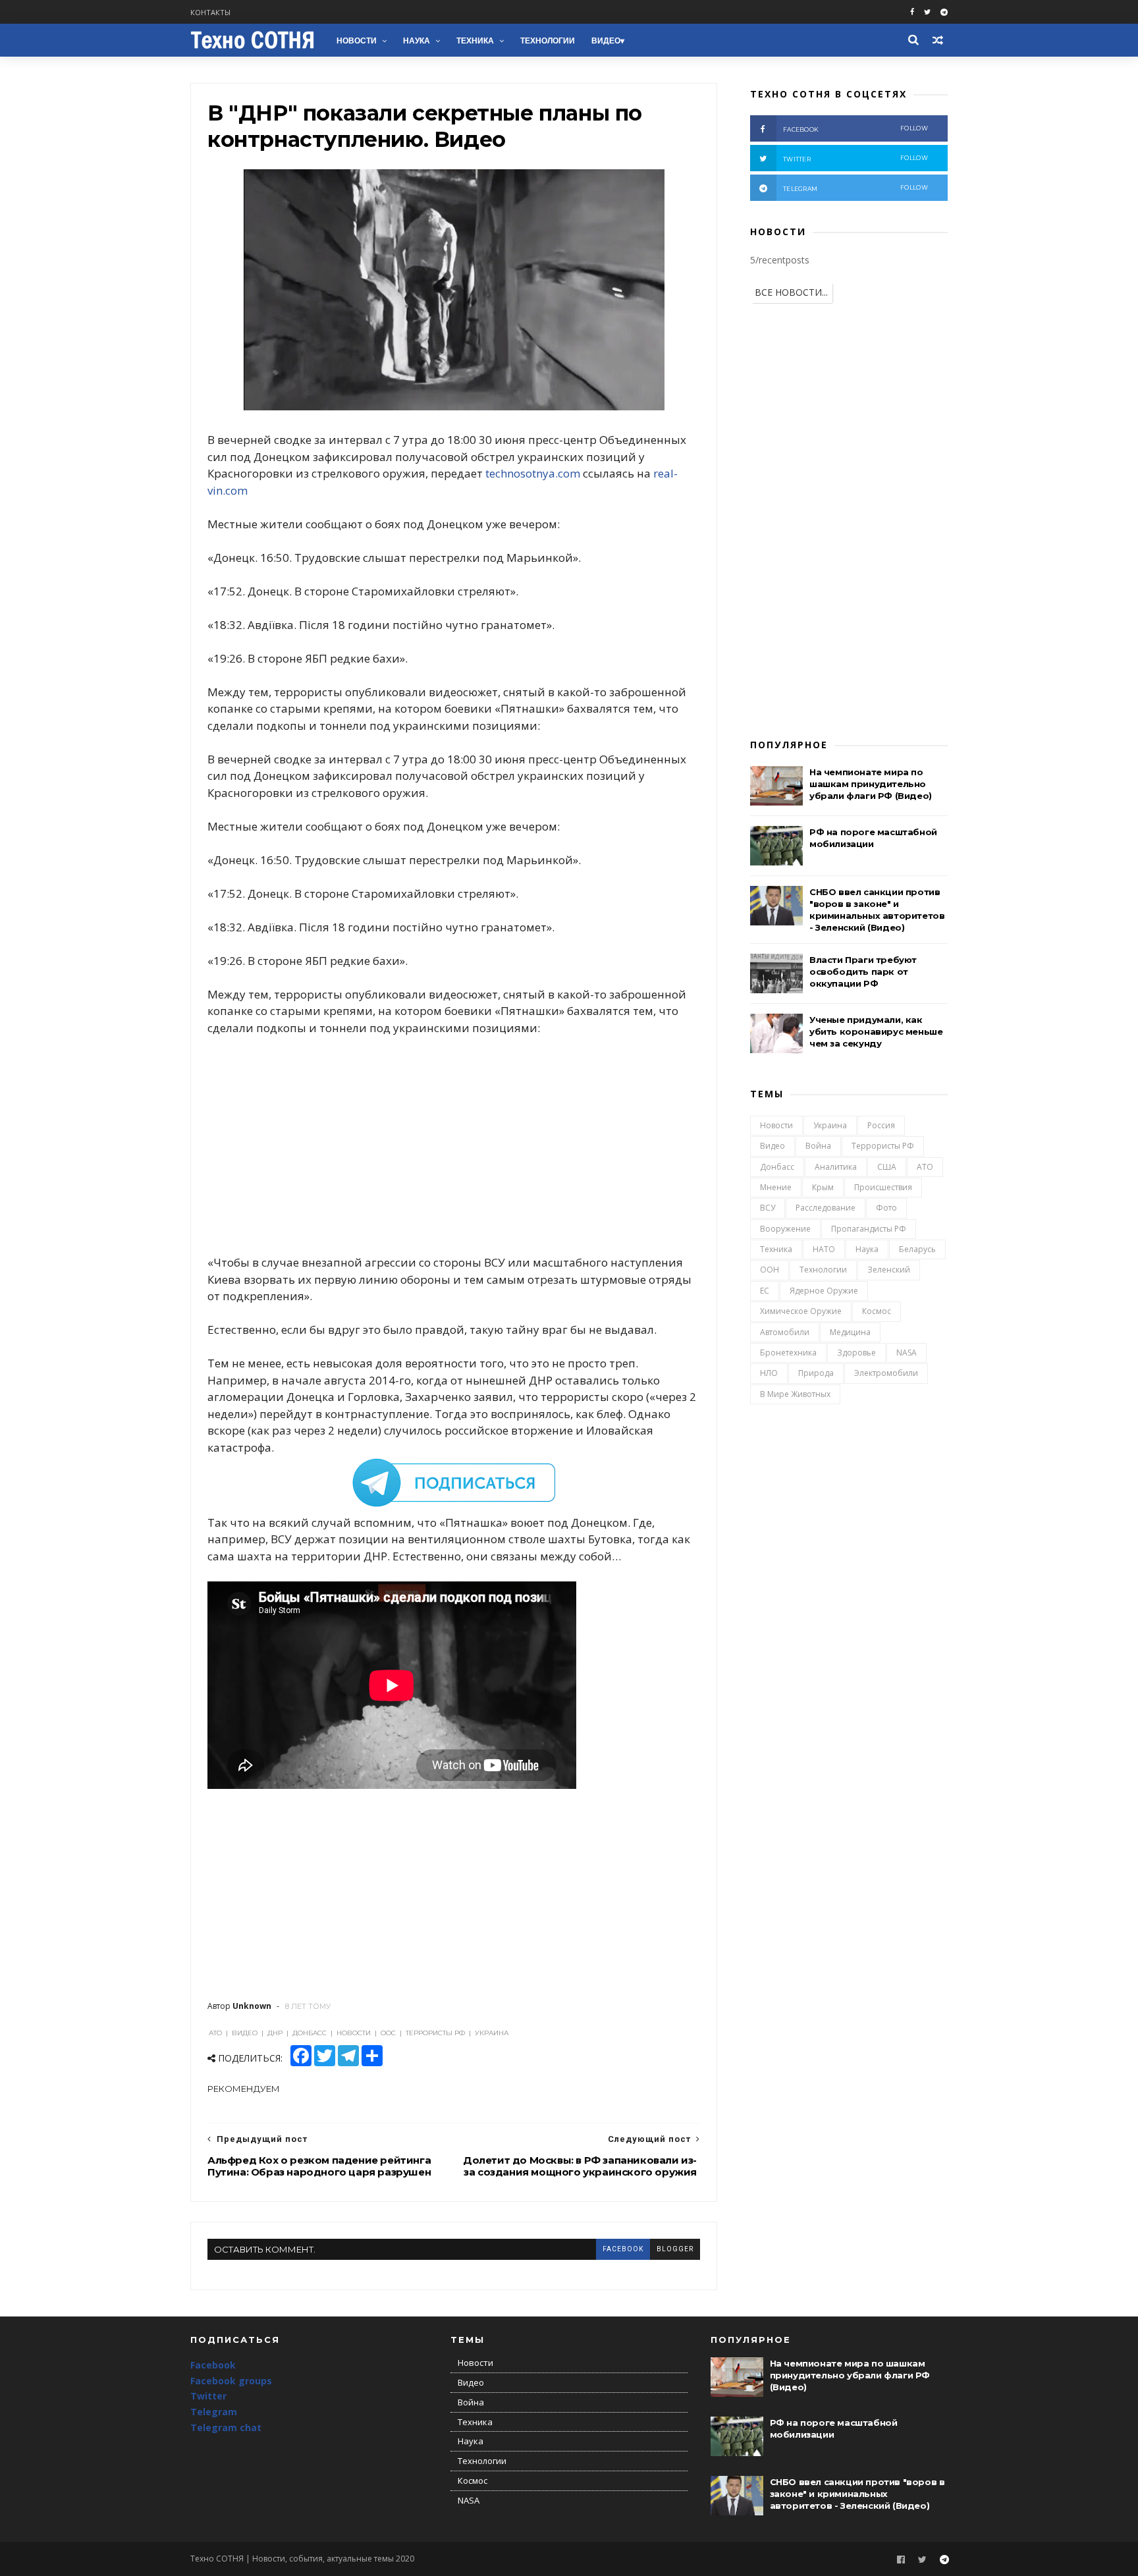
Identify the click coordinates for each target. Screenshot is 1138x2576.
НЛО (769, 1373)
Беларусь (917, 1249)
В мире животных (795, 1394)
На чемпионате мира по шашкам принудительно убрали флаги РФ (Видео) (871, 784)
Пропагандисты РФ (869, 1229)
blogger (675, 2249)
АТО (925, 1167)
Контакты (210, 12)
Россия (881, 1125)
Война (818, 1146)
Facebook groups (231, 2381)
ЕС (765, 1291)
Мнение (776, 1187)
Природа (816, 1373)
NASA (907, 1353)
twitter (855, 158)
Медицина (850, 1332)
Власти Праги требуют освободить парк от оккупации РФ (863, 972)
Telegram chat (226, 2427)
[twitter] (927, 12)
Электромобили (886, 1373)
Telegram (214, 2412)
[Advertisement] (454, 1145)
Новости (357, 41)
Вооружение (785, 1229)
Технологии (548, 41)
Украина (830, 1125)
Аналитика (836, 1167)
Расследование (826, 1208)
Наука (417, 41)
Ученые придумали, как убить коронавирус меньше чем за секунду (876, 1031)
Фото (886, 1208)
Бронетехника (788, 1353)
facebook (623, 2249)
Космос (877, 1311)
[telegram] (944, 12)
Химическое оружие (801, 1311)
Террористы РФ (883, 1146)
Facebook (213, 2365)
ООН (770, 1270)
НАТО (824, 1249)
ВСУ (768, 1208)
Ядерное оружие (824, 1291)
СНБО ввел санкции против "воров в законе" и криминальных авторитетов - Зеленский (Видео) (857, 2494)
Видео (606, 41)
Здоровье (856, 1353)
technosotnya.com (533, 473)
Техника (475, 41)
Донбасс (777, 1167)
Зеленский (889, 1270)
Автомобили (785, 1332)
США (887, 1167)
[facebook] (912, 12)
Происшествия (883, 1187)
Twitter (208, 2396)
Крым (823, 1187)
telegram (855, 188)
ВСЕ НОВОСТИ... (791, 292)
